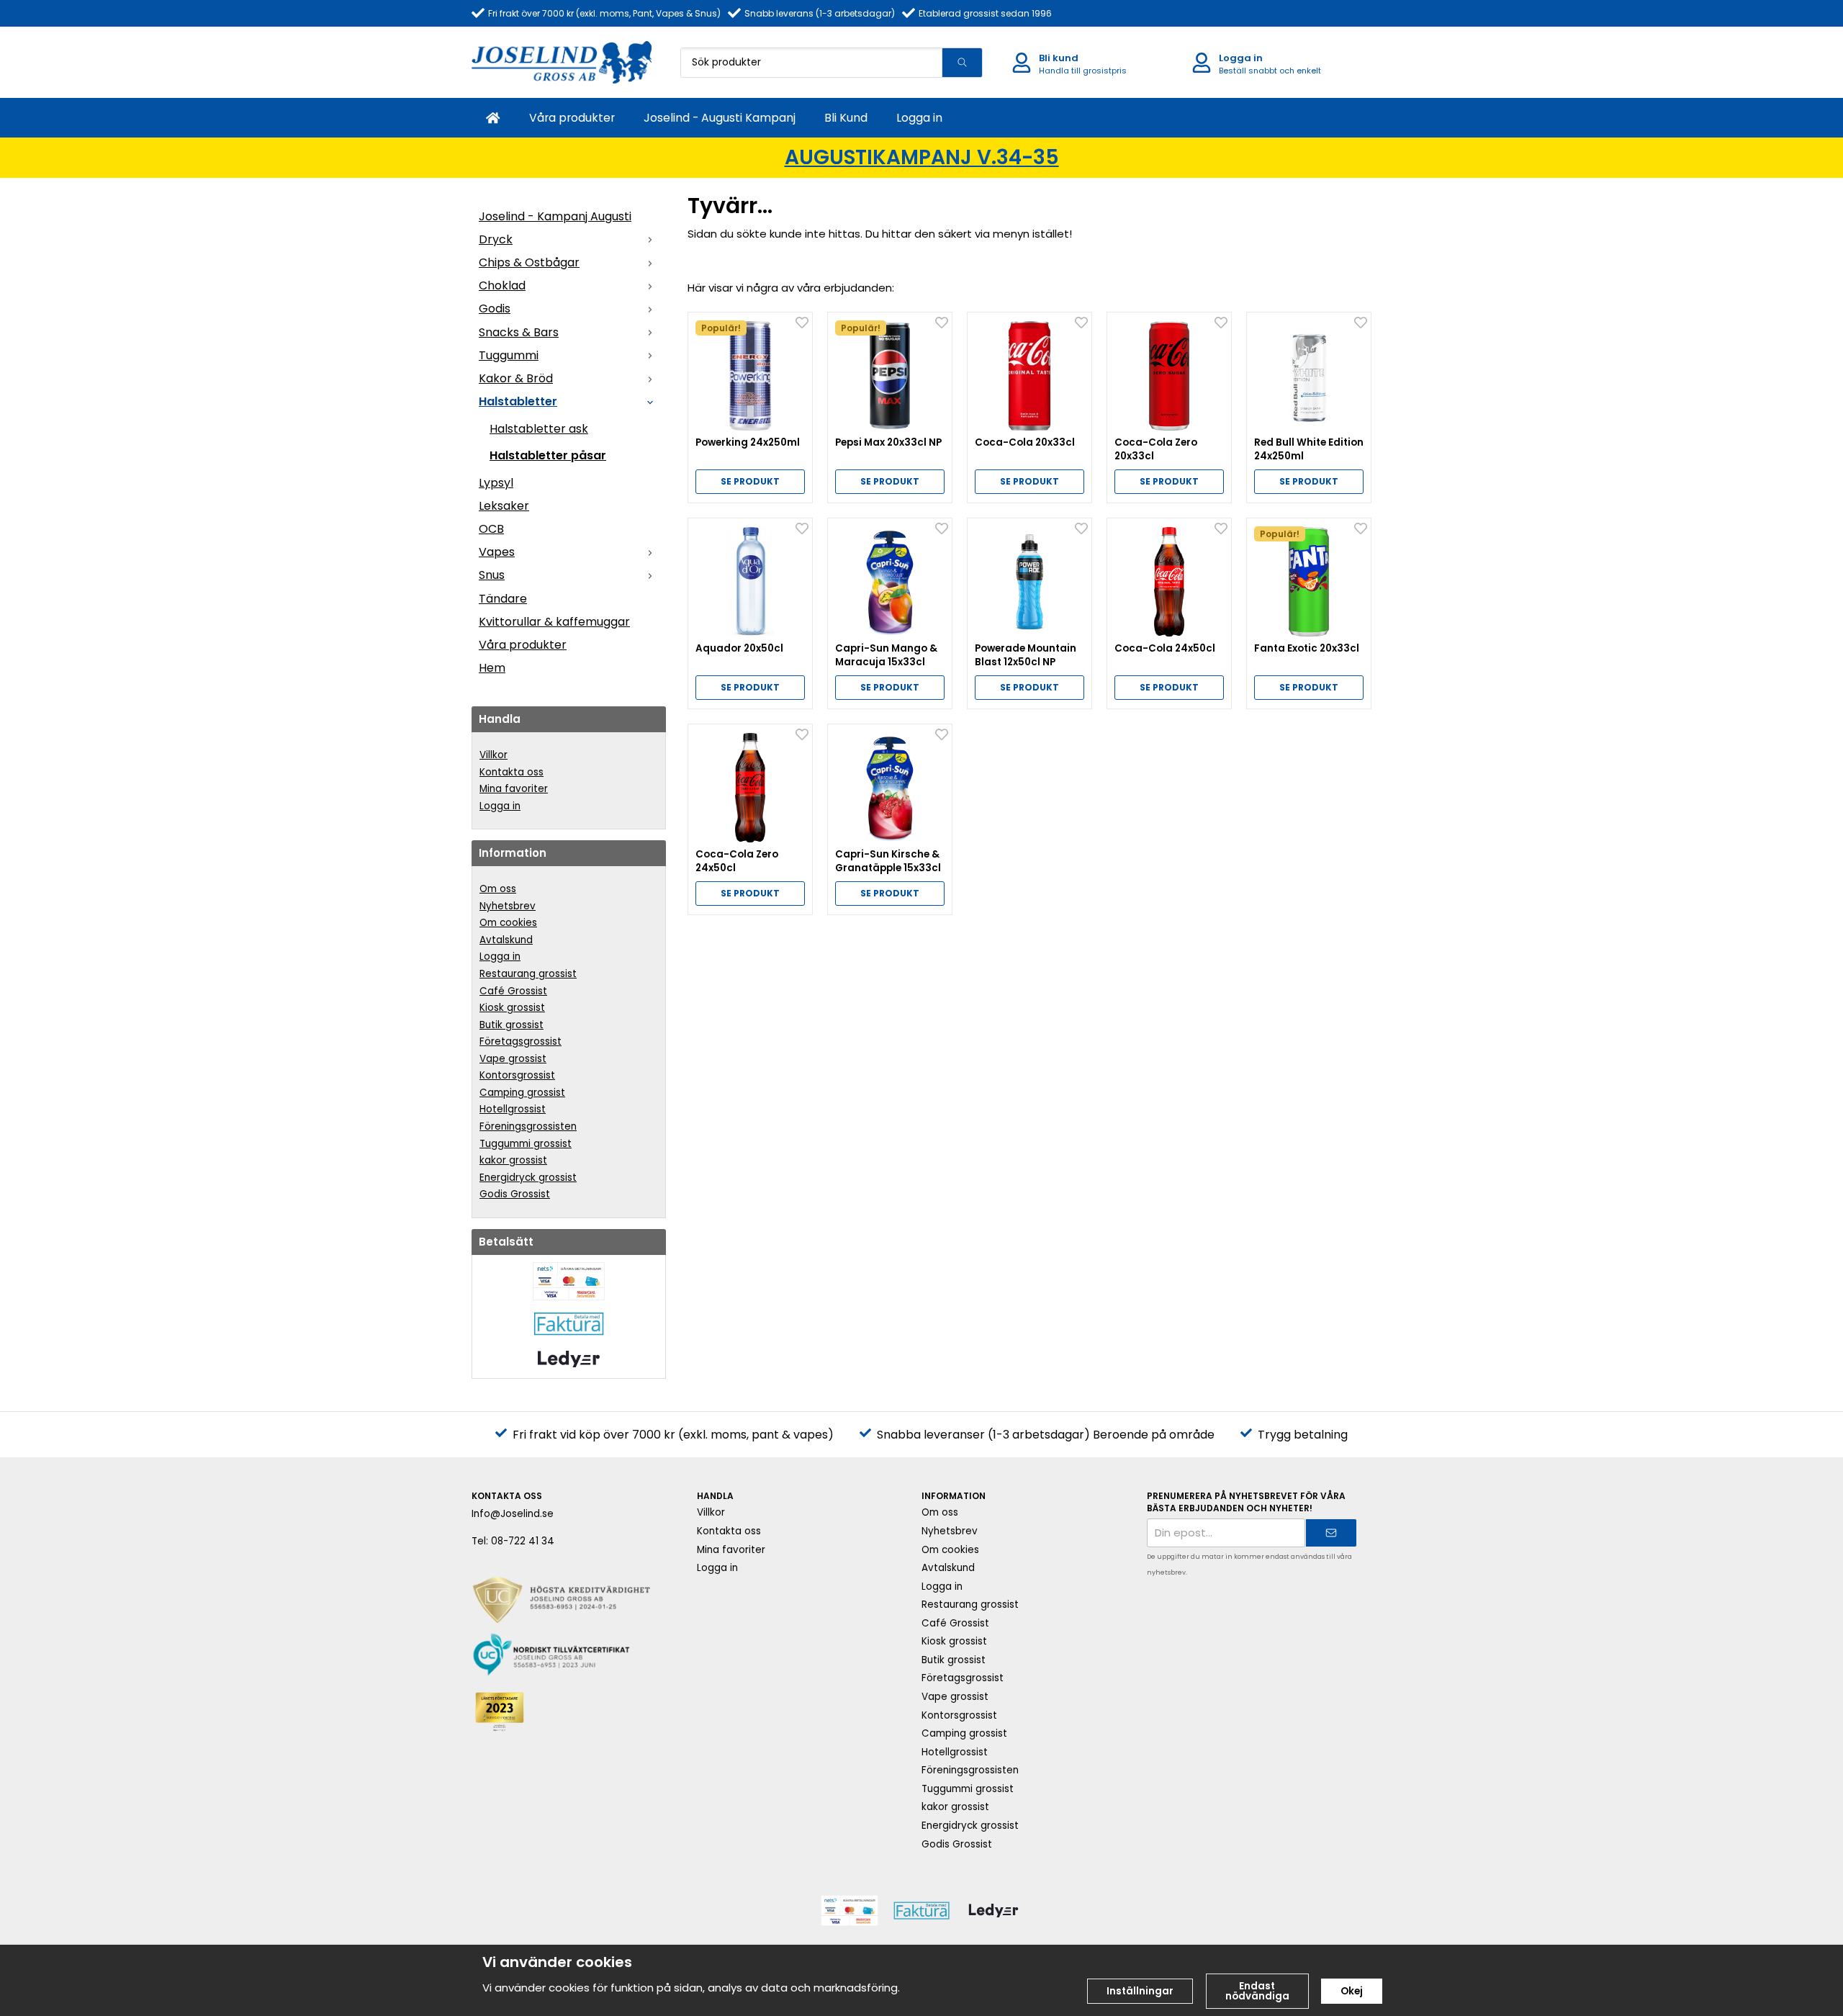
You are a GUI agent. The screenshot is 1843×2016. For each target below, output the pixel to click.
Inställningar (1140, 1991)
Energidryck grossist (528, 1178)
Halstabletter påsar (548, 455)
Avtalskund (506, 940)
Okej (1352, 1991)
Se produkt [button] (750, 481)
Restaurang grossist (528, 974)
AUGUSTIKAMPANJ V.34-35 (922, 157)
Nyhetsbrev (508, 906)
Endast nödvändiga (1257, 1991)
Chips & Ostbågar (529, 262)
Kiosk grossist (512, 1008)
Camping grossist (522, 1093)
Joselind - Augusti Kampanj (720, 118)
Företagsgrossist (521, 1041)
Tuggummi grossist (526, 1144)
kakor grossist (513, 1160)
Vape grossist (513, 1059)
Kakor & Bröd (516, 378)
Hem (492, 668)
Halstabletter (518, 401)
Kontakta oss (512, 772)
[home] (493, 118)
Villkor (494, 755)
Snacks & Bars (519, 332)
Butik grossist (512, 1025)
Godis (495, 309)
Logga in (919, 118)
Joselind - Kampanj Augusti (555, 216)
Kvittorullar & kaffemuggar (554, 622)
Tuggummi (509, 355)
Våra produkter (572, 118)
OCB (491, 529)
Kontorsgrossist (517, 1075)
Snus (492, 575)
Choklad (502, 285)
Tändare (503, 599)
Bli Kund (846, 118)
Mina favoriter (514, 789)
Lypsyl (496, 483)
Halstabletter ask (539, 429)
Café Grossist (513, 991)
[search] (962, 63)
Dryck (496, 239)
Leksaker (504, 506)
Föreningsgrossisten (528, 1126)
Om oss (498, 889)
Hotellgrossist (513, 1109)
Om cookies (508, 923)
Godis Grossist (515, 1194)
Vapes (497, 552)
